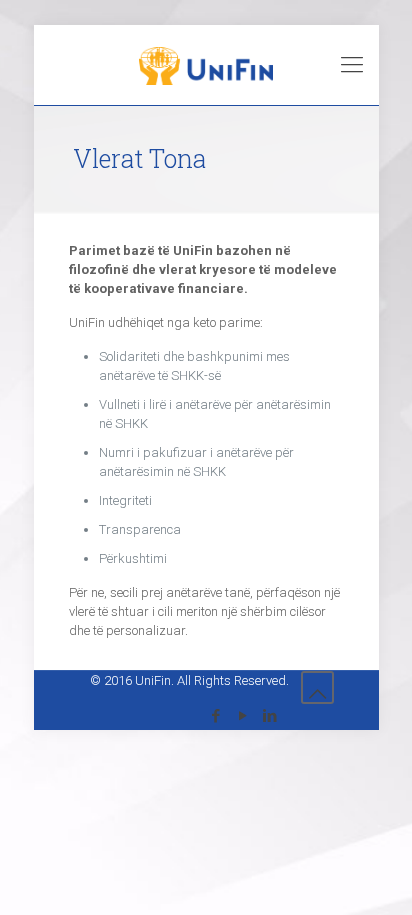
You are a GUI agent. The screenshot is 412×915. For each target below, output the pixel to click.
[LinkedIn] (270, 716)
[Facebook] (216, 716)
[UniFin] (206, 65)
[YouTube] (243, 716)
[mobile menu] (352, 65)
